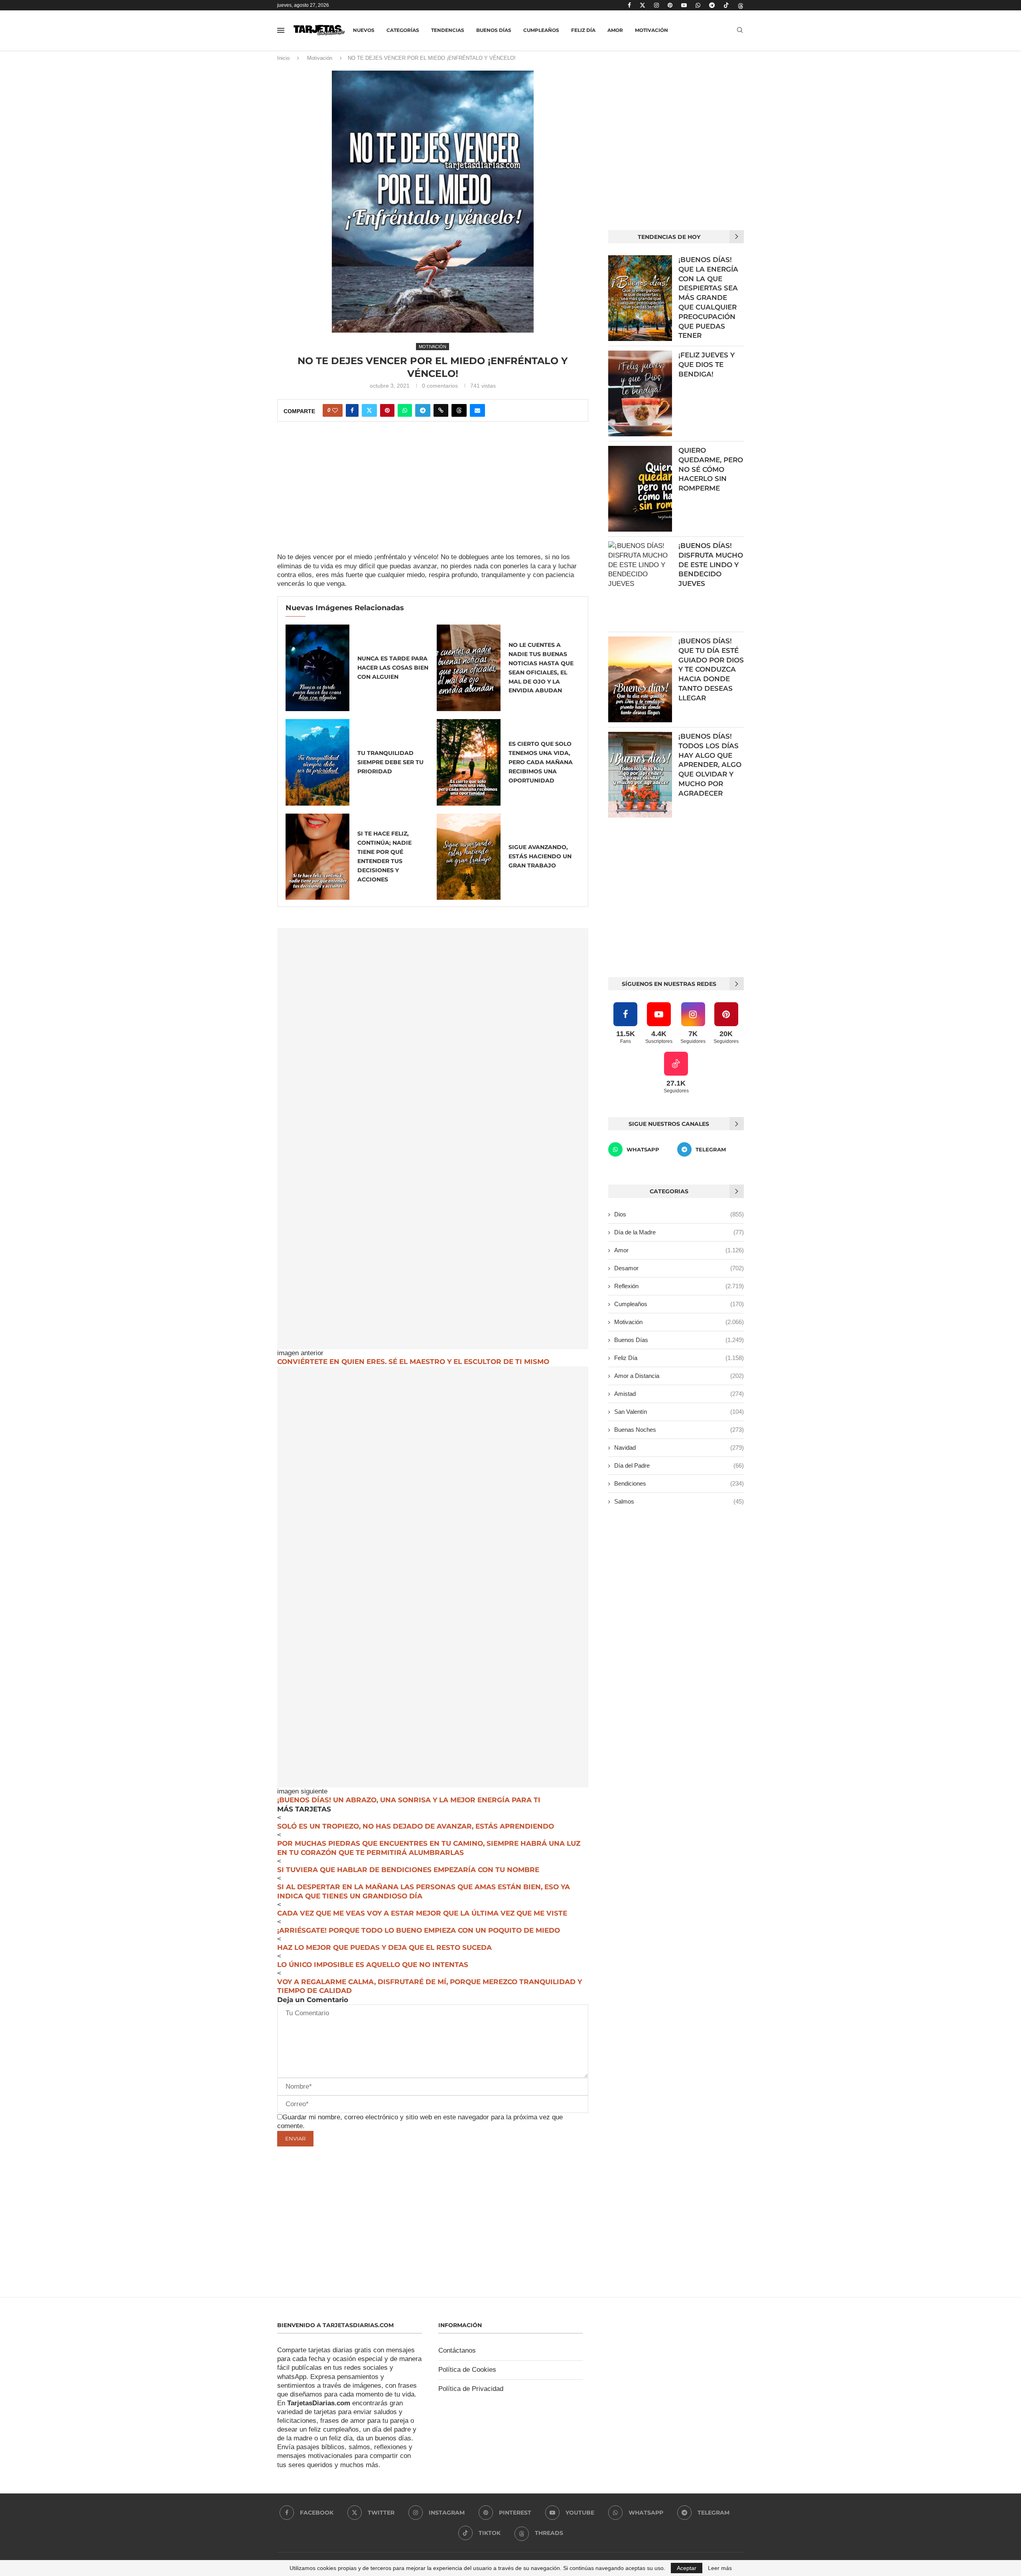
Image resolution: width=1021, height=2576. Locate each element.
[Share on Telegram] (423, 410)
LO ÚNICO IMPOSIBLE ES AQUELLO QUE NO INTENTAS (373, 1965)
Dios (679, 1214)
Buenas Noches (679, 1430)
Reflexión (679, 1286)
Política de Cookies (467, 2370)
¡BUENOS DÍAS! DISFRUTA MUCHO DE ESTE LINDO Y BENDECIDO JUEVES (711, 565)
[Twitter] (643, 5)
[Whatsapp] (698, 5)
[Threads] (741, 5)
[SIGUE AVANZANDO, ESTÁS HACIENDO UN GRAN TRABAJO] (469, 857)
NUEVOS (364, 30)
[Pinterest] (670, 5)
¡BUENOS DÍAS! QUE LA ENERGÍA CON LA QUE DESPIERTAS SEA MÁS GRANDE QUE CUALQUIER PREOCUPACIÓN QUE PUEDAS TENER (708, 298)
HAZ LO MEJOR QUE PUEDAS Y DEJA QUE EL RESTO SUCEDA (384, 1947)
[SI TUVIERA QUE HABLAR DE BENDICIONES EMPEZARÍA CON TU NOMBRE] (282, 1861)
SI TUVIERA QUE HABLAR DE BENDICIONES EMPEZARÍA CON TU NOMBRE (408, 1870)
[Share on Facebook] (352, 410)
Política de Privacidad (471, 2389)
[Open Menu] (281, 30)
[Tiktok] (726, 5)
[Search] (740, 30)
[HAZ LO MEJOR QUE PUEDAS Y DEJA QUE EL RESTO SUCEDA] (282, 1939)
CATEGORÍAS (403, 30)
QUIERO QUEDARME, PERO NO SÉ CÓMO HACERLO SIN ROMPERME (711, 469)
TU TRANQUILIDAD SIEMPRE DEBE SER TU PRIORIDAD (390, 762)
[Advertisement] (433, 494)
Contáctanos (457, 2350)
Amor (615, 30)
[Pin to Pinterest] (387, 410)
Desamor (679, 1268)
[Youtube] (684, 5)
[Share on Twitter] (369, 410)
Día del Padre (679, 1465)
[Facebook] (629, 5)
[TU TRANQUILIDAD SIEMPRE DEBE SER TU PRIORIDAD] (317, 762)
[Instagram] (656, 5)
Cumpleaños (541, 30)
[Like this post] (335, 410)
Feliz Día (583, 30)
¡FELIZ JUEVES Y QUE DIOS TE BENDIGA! (707, 365)
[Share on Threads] (459, 410)
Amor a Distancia (679, 1376)
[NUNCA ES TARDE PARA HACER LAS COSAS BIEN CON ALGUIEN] (317, 668)
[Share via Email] (477, 410)
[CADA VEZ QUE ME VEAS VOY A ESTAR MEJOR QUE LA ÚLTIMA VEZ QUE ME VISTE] (282, 1905)
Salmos (679, 1501)
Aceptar (687, 2568)
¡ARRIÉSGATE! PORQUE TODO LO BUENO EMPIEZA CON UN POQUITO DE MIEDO (419, 1930)
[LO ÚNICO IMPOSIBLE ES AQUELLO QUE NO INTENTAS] (282, 1956)
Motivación (651, 30)
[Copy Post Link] (441, 410)
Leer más (720, 2568)
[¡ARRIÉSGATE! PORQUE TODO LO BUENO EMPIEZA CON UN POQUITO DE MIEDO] (282, 1922)
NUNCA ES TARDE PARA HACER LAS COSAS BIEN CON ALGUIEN (393, 668)
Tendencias (448, 30)
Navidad (679, 1448)
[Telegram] (712, 5)
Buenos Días (494, 30)
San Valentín (679, 1412)
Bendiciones (679, 1483)
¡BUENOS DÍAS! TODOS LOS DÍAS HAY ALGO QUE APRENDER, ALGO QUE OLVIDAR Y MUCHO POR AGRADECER (710, 765)
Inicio (283, 58)
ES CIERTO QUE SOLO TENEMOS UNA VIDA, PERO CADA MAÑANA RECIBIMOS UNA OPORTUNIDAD (541, 762)
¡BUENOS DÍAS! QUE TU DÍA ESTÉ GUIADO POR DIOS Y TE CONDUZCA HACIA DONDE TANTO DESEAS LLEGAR (711, 669)
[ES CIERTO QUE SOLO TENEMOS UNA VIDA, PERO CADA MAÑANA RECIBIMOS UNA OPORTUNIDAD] (469, 762)
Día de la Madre (679, 1232)
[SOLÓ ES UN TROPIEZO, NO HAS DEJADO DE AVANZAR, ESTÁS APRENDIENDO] (282, 1818)
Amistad (679, 1394)
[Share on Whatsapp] (405, 410)
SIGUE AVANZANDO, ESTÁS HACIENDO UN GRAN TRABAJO (540, 856)
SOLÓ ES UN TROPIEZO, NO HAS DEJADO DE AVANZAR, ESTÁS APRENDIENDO (416, 1826)
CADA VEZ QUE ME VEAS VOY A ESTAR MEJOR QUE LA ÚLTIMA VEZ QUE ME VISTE (422, 1913)
